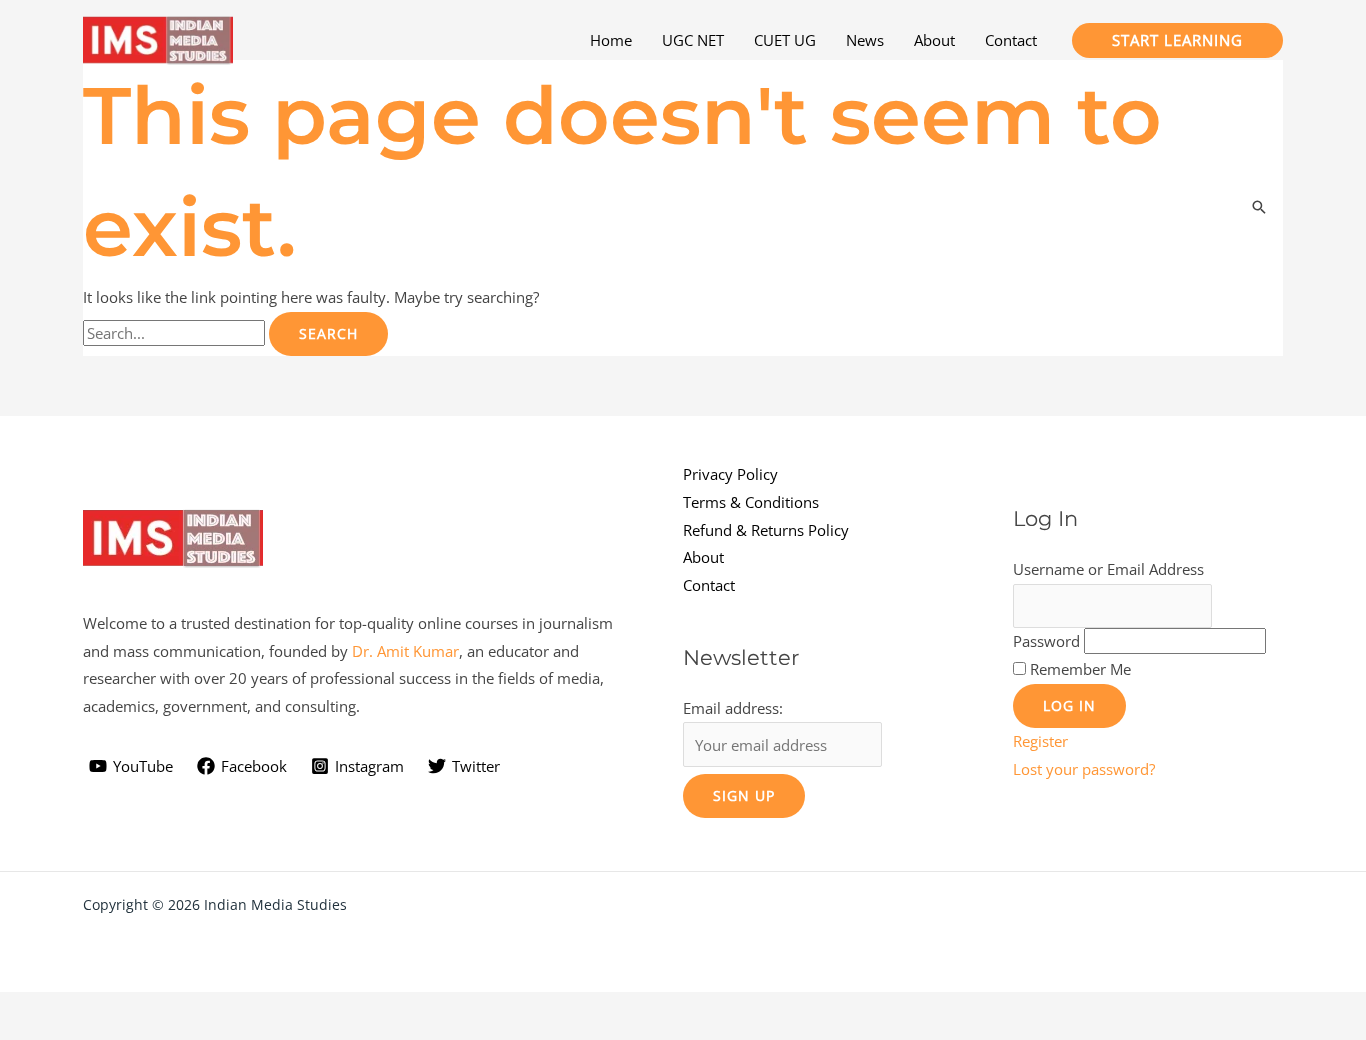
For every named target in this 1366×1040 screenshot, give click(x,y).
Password (1046, 641)
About (703, 557)
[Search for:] (176, 333)
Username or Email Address (1108, 569)
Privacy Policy (730, 474)
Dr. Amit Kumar (405, 651)
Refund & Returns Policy (766, 530)
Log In (1069, 705)
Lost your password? (1084, 769)
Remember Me (1080, 669)
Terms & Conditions (751, 502)
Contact (709, 585)
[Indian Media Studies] (158, 38)
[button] (1177, 40)
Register (1040, 741)
